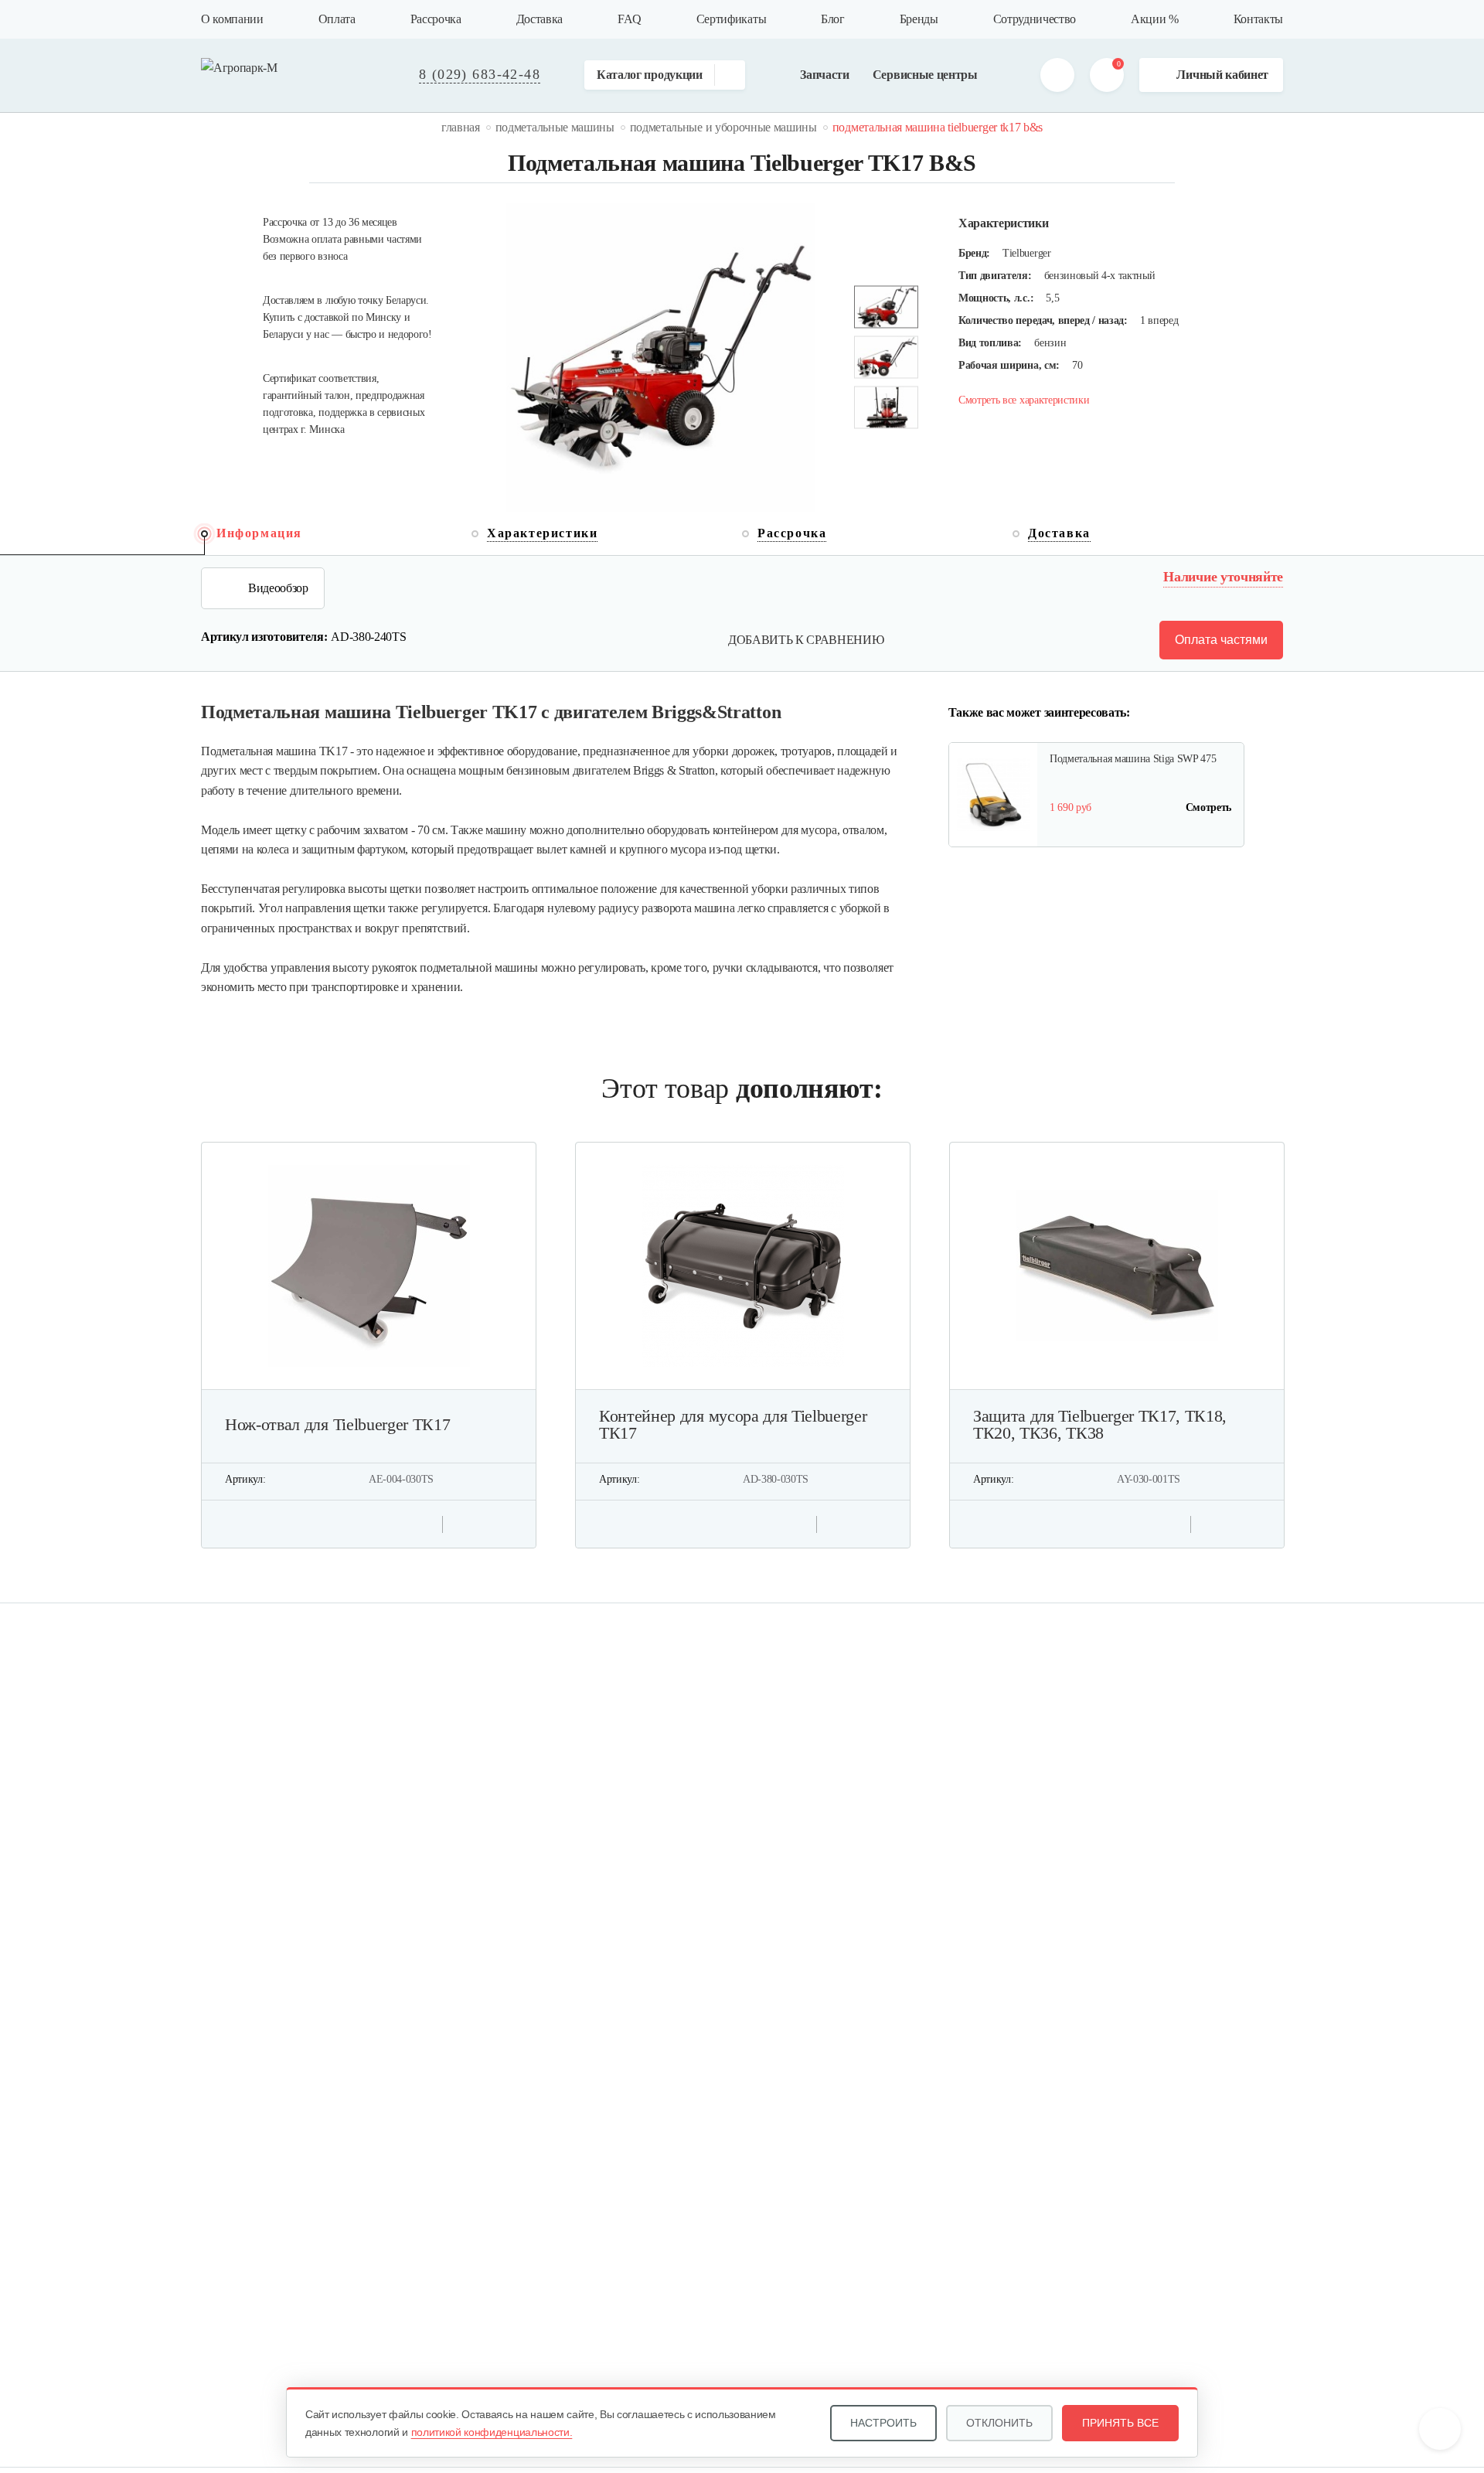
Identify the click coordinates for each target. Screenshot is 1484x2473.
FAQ (630, 19)
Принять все (1120, 2423)
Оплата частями (1221, 640)
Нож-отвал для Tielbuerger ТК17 (337, 1425)
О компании (232, 19)
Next (885, 265)
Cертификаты (731, 19)
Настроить (883, 2423)
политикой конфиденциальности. (492, 2432)
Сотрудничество (1035, 19)
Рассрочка (436, 19)
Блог (833, 19)
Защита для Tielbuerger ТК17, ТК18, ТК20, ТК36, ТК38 (1100, 1425)
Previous (885, 450)
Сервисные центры (925, 75)
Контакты (1258, 19)
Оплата (337, 19)
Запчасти (824, 75)
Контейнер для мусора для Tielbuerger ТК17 (733, 1425)
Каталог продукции (650, 75)
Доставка (539, 19)
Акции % (1155, 19)
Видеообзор (278, 588)
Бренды (919, 19)
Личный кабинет (1222, 75)
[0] (1107, 75)
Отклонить (999, 2423)
